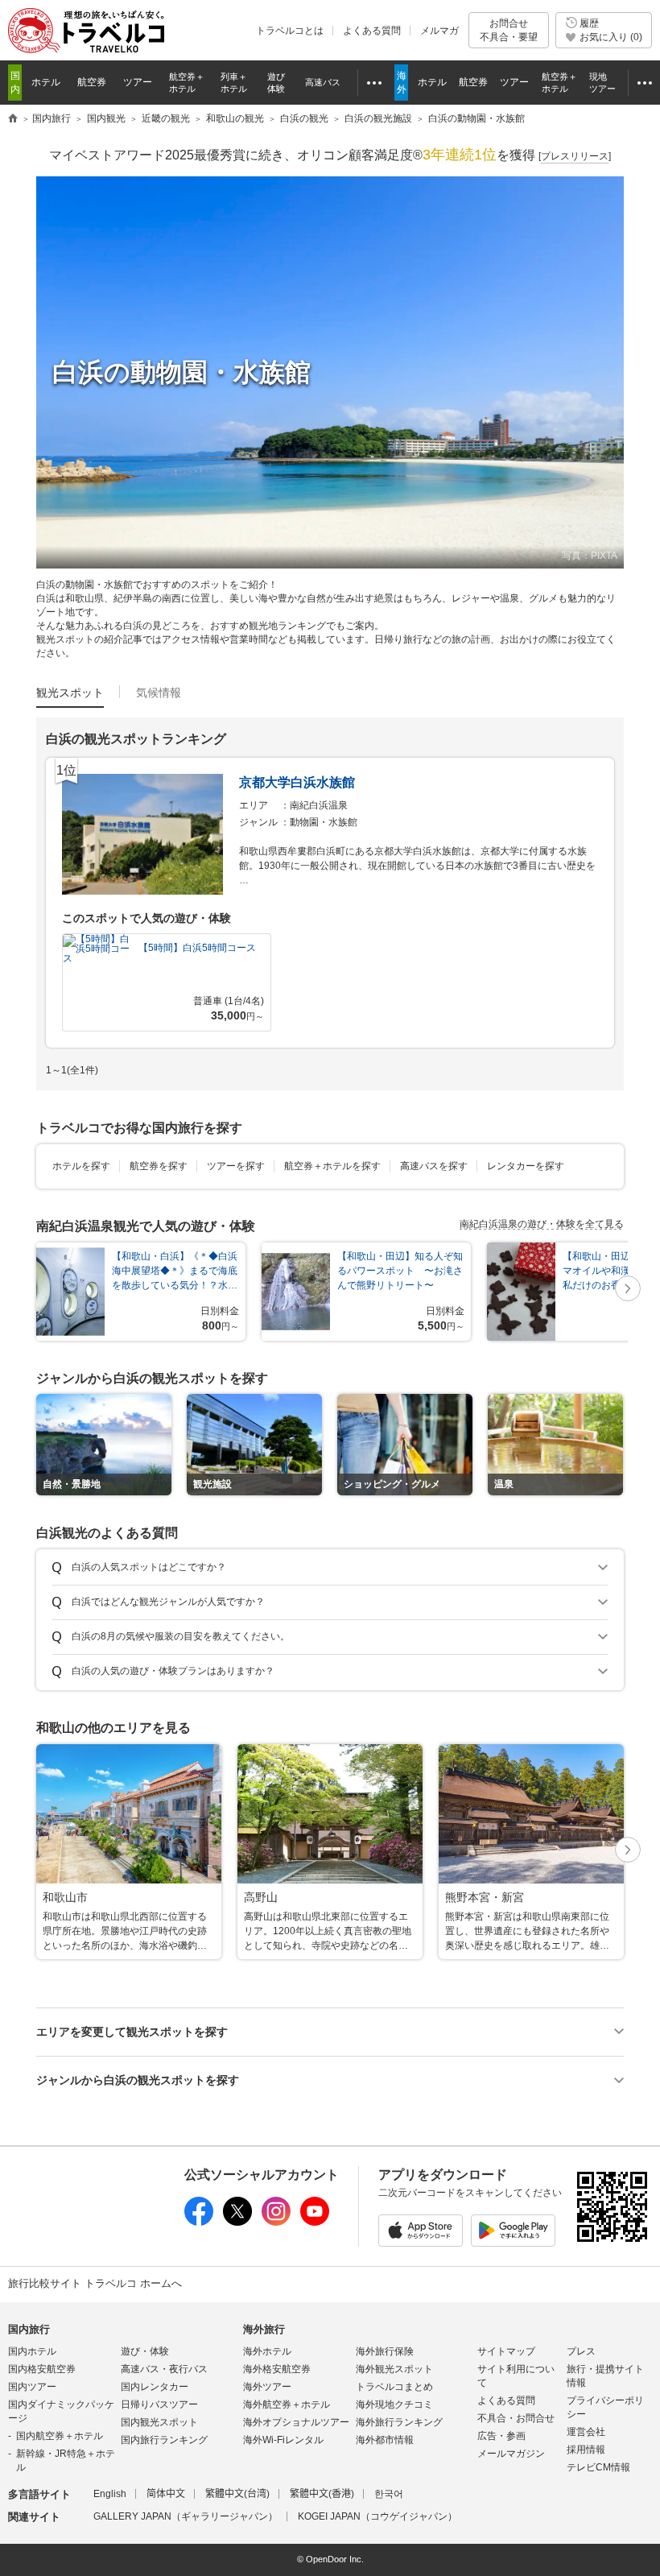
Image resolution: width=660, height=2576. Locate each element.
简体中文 (166, 2494)
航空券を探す (159, 1166)
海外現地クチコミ (394, 2404)
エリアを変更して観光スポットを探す (132, 2032)
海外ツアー (267, 2387)
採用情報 (586, 2450)
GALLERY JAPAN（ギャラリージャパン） (186, 2516)
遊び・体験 (145, 2351)
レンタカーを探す (526, 1166)
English (110, 2494)
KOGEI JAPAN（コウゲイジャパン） (377, 2516)
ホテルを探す (81, 1166)
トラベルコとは (290, 31)
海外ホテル (267, 2351)
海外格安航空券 (277, 2369)
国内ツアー (32, 2387)
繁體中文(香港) (322, 2494)
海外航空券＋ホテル (287, 2404)
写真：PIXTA (590, 556)
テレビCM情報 (598, 2467)
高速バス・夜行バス (164, 2369)
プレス (581, 2351)
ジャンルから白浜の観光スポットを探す (138, 2080)
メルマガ (439, 31)
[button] (628, 1290)
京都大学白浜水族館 (297, 782)
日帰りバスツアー (159, 2404)
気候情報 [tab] (159, 693)
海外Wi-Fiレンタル (283, 2440)
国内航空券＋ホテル (60, 2436)
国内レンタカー (155, 2387)
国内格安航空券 (42, 2369)
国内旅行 (29, 2329)
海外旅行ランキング (399, 2422)
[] (575, 156)
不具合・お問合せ (516, 2418)
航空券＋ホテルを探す (332, 1166)
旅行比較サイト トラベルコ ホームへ (95, 2283)
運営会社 (586, 2432)
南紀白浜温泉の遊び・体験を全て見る (542, 1224)
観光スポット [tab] (70, 693)
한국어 (389, 2494)
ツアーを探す (236, 1166)
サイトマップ (506, 2351)
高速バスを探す (434, 1166)
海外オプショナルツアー (296, 2422)
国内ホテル (32, 2351)
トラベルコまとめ (394, 2387)
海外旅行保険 (385, 2351)
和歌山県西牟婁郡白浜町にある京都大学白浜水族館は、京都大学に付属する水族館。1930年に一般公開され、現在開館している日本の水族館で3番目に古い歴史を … (417, 866)
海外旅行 (264, 2329)
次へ (628, 1290)
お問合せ (509, 30)
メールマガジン (511, 2454)
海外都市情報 (385, 2440)
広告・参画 (501, 2436)
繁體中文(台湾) (237, 2494)
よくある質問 (372, 31)
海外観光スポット (394, 2369)
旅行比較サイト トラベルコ (13, 119)
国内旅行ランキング (164, 2440)
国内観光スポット (159, 2422)
